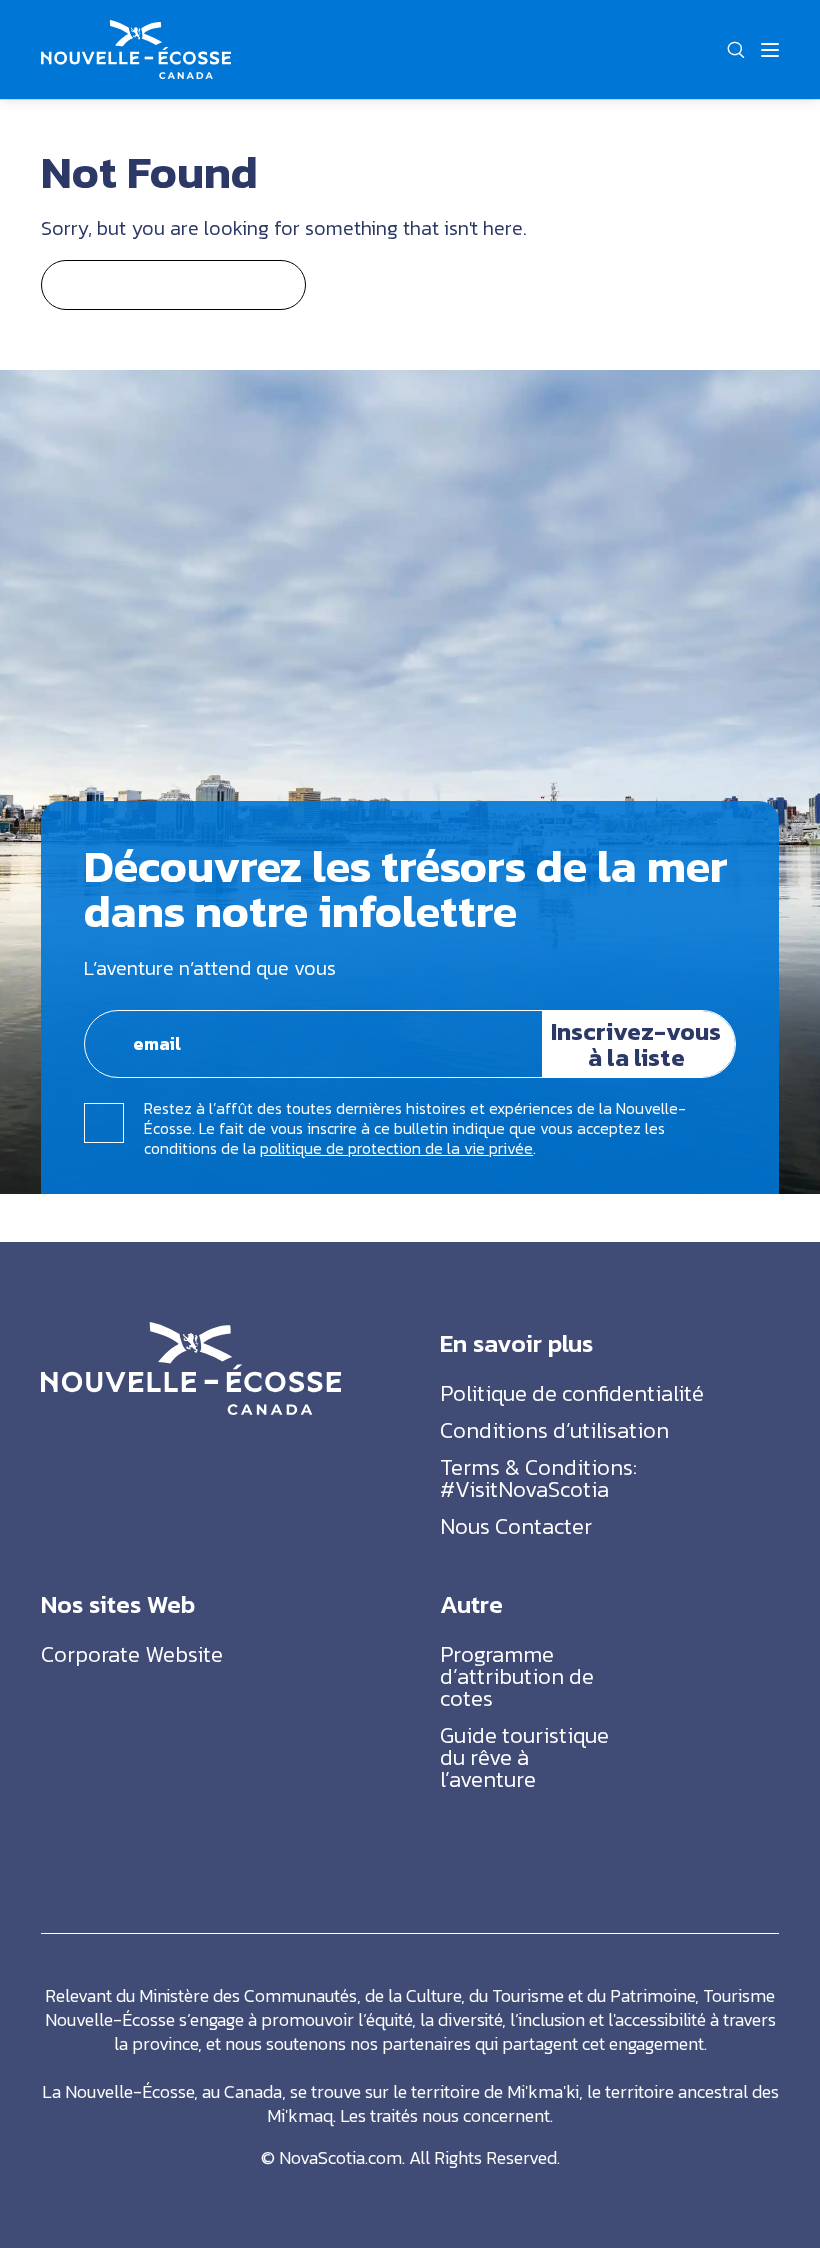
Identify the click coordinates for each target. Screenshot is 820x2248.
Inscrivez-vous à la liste (636, 1044)
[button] (735, 50)
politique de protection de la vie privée (396, 1148)
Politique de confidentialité (572, 1393)
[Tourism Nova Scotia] (136, 31)
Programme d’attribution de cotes (517, 1676)
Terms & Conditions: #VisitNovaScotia (538, 1478)
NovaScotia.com (340, 2157)
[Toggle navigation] (770, 50)
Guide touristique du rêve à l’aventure (524, 1757)
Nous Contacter (516, 1526)
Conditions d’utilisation (554, 1430)
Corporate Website (132, 1654)
